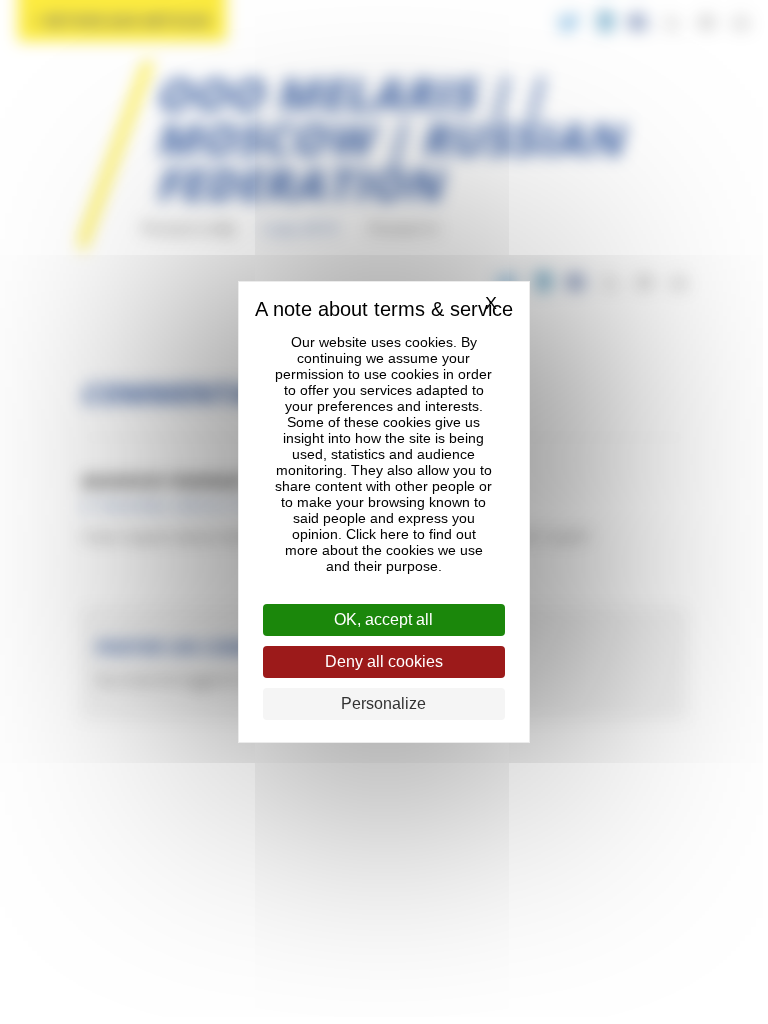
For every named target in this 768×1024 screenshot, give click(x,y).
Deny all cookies (384, 661)
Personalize (383, 703)
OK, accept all (383, 619)
